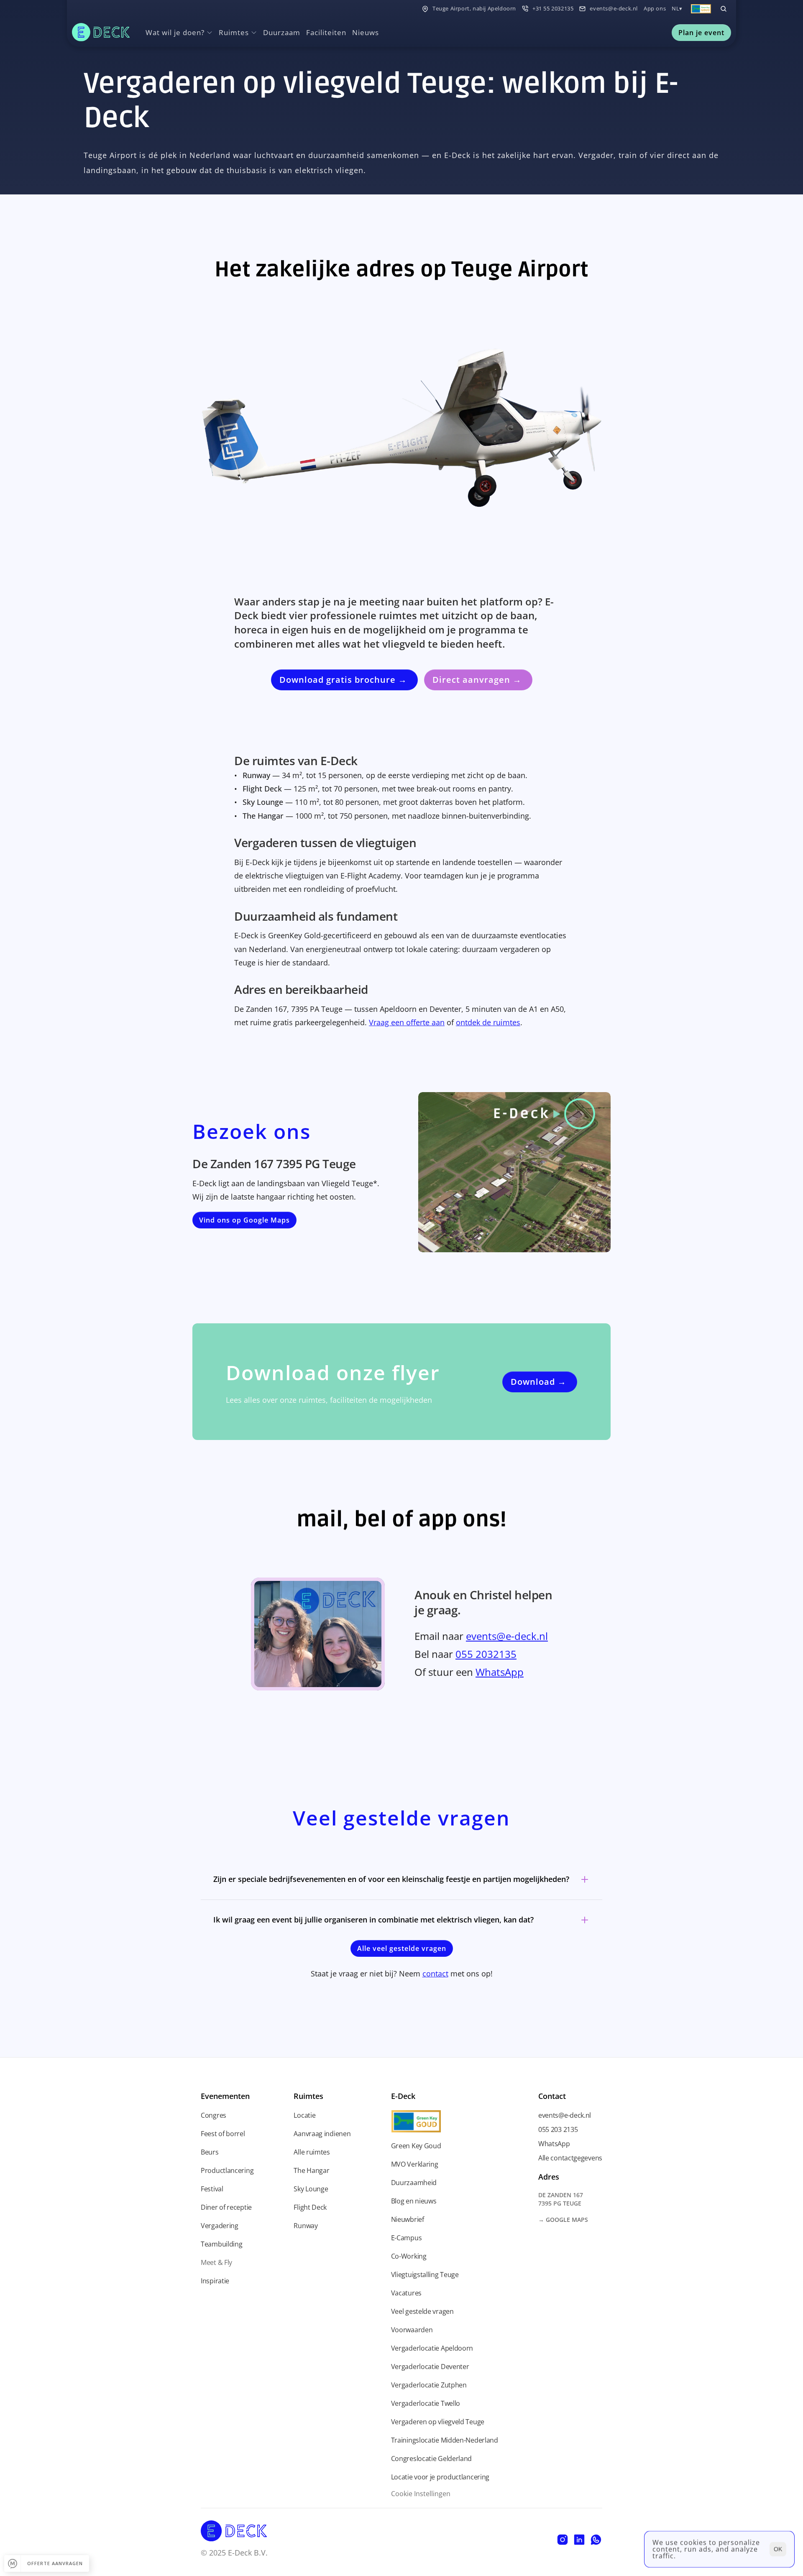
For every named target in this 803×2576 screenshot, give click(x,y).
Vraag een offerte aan (407, 1022)
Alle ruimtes (312, 2152)
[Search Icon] (724, 9)
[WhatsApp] (596, 2540)
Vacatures (406, 2293)
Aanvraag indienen (322, 2134)
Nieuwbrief (408, 2219)
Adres (549, 2177)
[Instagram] (563, 2540)
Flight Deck (310, 2207)
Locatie (304, 2115)
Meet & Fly (216, 2262)
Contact (552, 2096)
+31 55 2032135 (553, 8)
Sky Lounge (311, 2189)
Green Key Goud (416, 2146)
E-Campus (407, 2238)
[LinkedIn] (579, 2540)
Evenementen (225, 2096)
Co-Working (409, 2256)
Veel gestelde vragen (422, 2311)
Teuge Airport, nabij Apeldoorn (474, 8)
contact (435, 1973)
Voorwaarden (412, 2330)
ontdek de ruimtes (488, 1022)
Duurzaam (282, 32)
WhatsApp (500, 1672)
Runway (306, 2226)
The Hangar (311, 2170)
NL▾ (677, 8)
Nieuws (366, 32)
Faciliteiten (326, 32)
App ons (655, 8)
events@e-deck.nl (614, 8)
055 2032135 (486, 1654)
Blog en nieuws (414, 2201)
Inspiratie (215, 2281)
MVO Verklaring (415, 2164)
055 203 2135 (558, 2129)
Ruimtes (308, 2096)
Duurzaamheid (414, 2183)
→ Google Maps (563, 2220)
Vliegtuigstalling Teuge (425, 2275)
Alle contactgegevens (570, 2158)
